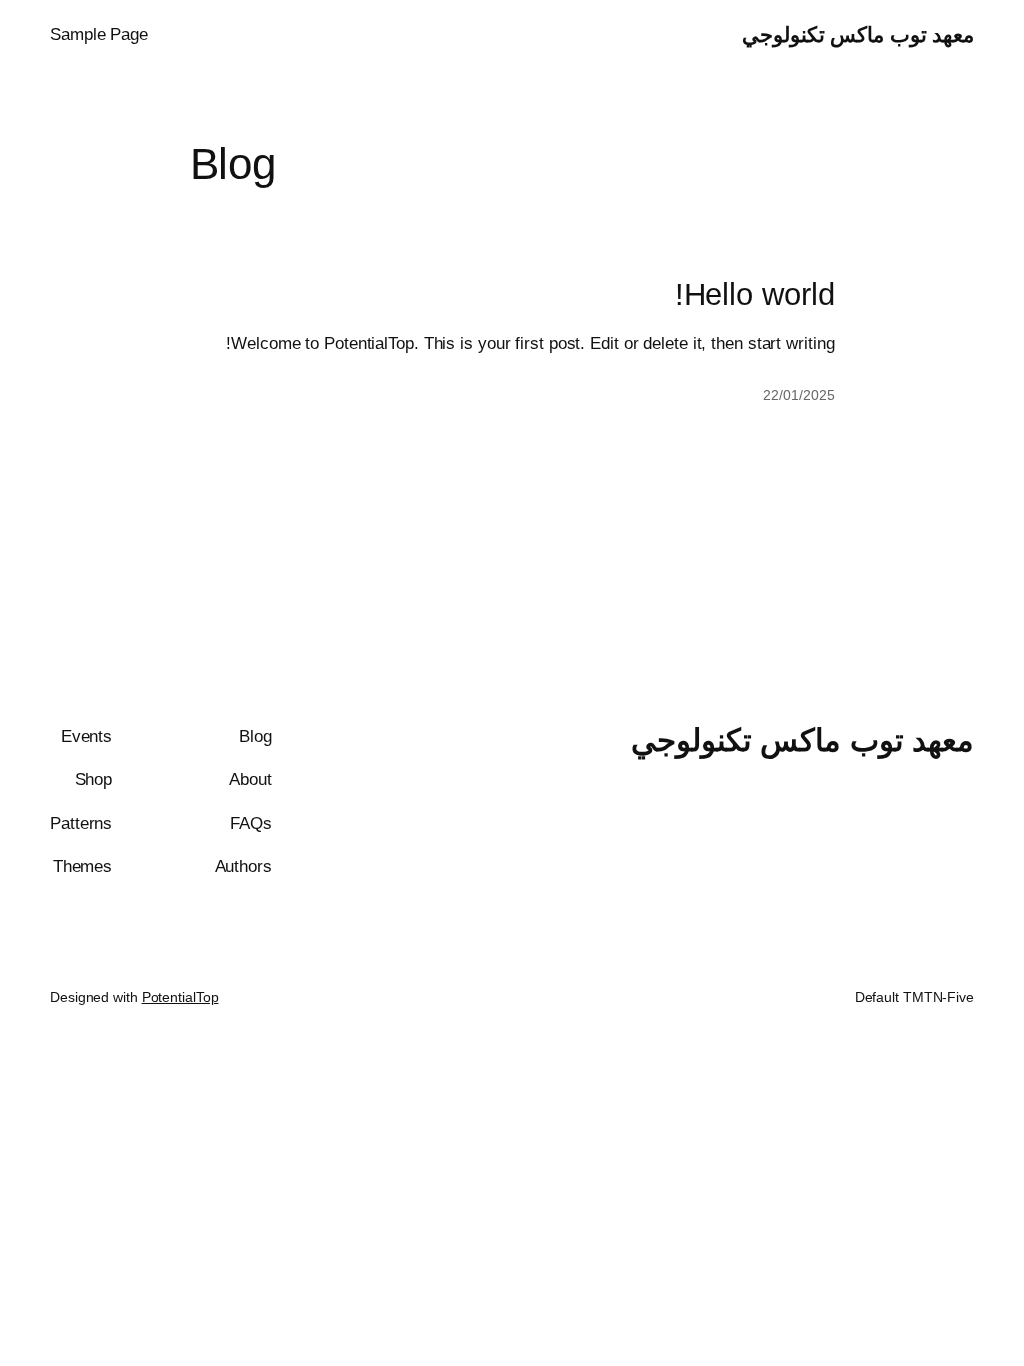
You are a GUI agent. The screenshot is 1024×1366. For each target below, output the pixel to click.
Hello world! (755, 295)
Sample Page (99, 34)
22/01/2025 (798, 395)
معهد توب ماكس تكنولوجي (858, 34)
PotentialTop (180, 997)
